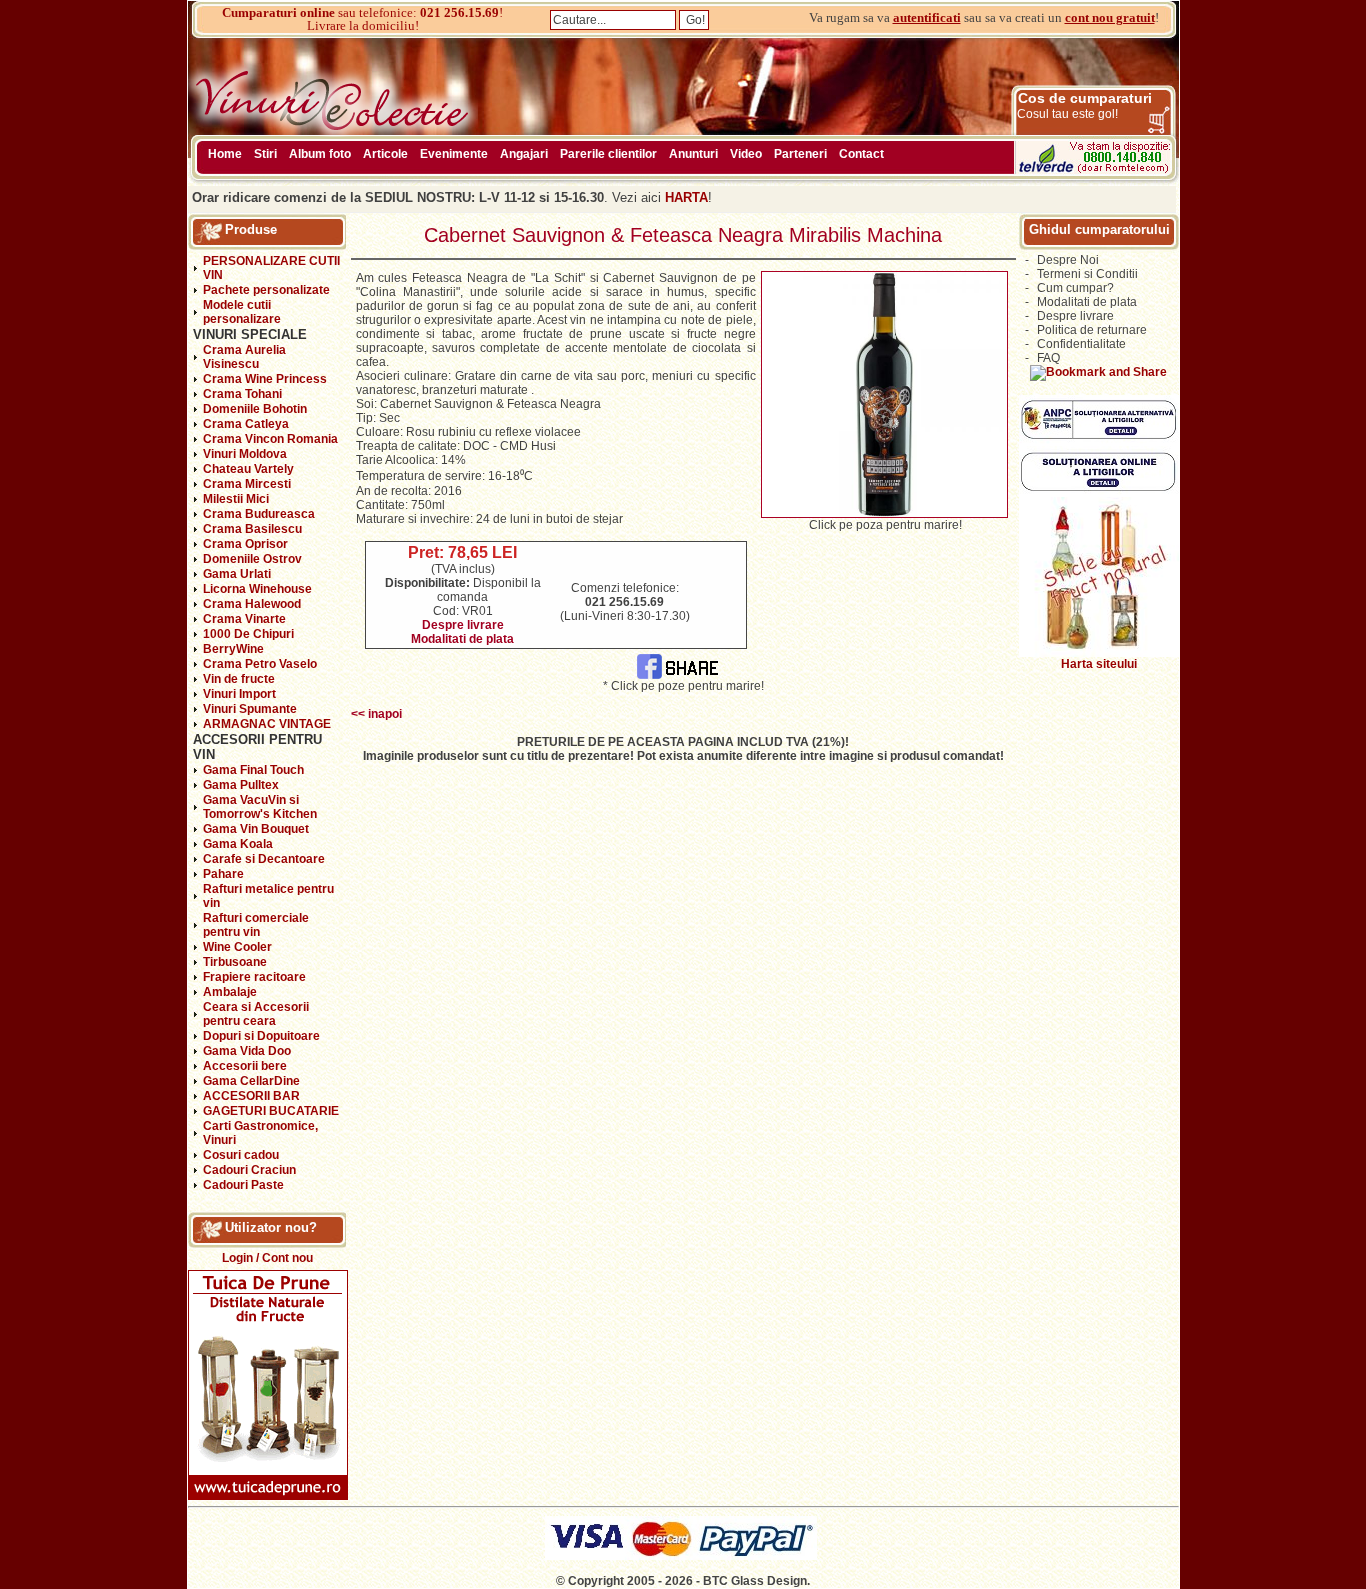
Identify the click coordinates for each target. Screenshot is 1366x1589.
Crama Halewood (252, 604)
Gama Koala (238, 844)
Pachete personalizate (266, 290)
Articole (385, 154)
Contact (861, 154)
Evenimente (454, 154)
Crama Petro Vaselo (260, 664)
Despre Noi (1068, 260)
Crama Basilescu (252, 529)
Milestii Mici (236, 499)
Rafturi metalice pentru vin (268, 896)
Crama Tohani (242, 394)
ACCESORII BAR (251, 1096)
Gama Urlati (237, 574)
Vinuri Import (239, 694)
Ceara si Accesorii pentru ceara (256, 1014)
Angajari (524, 154)
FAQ (1048, 358)
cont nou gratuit (1110, 17)
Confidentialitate (1081, 344)
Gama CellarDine (251, 1081)
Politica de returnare (1092, 330)
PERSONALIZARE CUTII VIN (271, 268)
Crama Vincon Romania (270, 439)
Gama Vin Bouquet (256, 829)
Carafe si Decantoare (264, 859)
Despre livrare (463, 625)
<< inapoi (376, 714)
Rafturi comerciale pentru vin (256, 925)
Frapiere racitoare (254, 977)
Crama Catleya (246, 424)
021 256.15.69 (459, 12)
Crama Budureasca (259, 514)
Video (746, 154)
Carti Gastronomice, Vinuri (260, 1133)
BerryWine (233, 649)
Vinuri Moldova (245, 454)
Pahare (223, 874)
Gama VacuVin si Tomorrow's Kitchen (260, 807)
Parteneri (800, 154)
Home (225, 154)
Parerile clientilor (608, 154)
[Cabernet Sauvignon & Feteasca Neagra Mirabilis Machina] (884, 514)
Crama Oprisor (245, 544)
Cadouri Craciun (249, 1170)
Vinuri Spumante (250, 709)
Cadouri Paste (243, 1185)
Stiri (265, 154)
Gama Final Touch (253, 770)
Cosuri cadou (241, 1155)
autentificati (927, 17)
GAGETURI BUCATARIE (271, 1111)
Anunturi (693, 154)
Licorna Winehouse (257, 589)
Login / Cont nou (267, 1258)
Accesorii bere (245, 1066)
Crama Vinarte (244, 619)
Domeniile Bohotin (255, 409)
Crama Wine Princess (265, 379)
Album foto (320, 154)
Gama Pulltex (241, 785)
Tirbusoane (235, 962)
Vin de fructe (239, 679)
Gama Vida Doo (247, 1051)
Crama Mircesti (247, 484)
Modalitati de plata (462, 639)
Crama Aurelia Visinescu (244, 357)
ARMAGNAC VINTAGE (267, 724)
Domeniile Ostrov (252, 559)
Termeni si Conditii (1087, 274)
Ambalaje (230, 992)
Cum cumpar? (1075, 288)
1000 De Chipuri (248, 634)
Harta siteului (1099, 664)
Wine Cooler (237, 947)
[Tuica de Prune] (268, 1496)
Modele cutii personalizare (242, 312)
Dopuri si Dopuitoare (261, 1036)
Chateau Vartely (248, 469)
